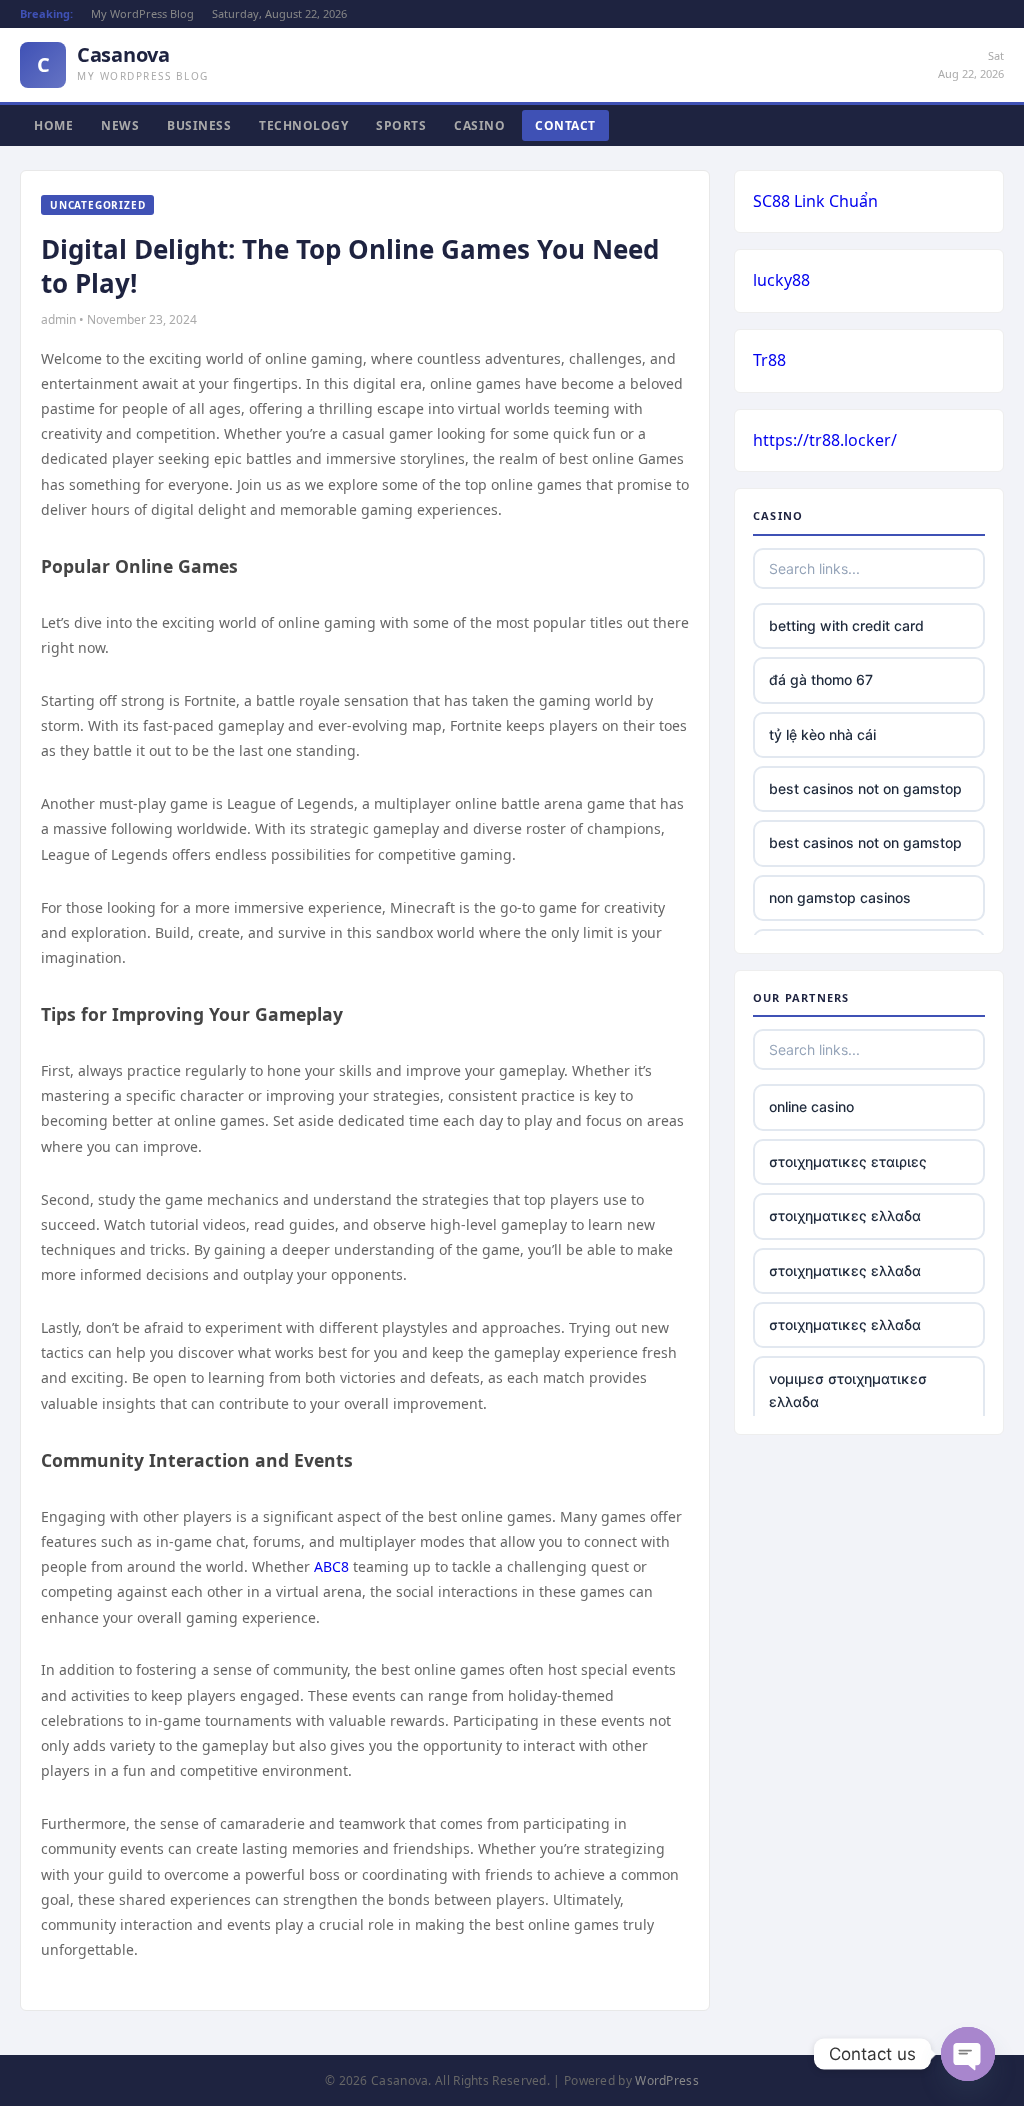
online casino (811, 1106)
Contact (565, 125)
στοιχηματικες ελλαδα (845, 1215)
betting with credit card (846, 625)
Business (199, 125)
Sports (401, 125)
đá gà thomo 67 (821, 679)
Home (53, 125)
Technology (303, 125)
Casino (479, 125)
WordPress (667, 2080)
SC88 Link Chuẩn (815, 201)
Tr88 (769, 360)
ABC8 (331, 1566)
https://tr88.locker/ (825, 440)
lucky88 (781, 280)
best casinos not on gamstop (865, 788)
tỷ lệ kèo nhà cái (822, 734)
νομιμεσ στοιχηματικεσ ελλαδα (848, 1389)
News (120, 125)
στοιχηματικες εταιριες (848, 1161)
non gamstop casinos (840, 897)
